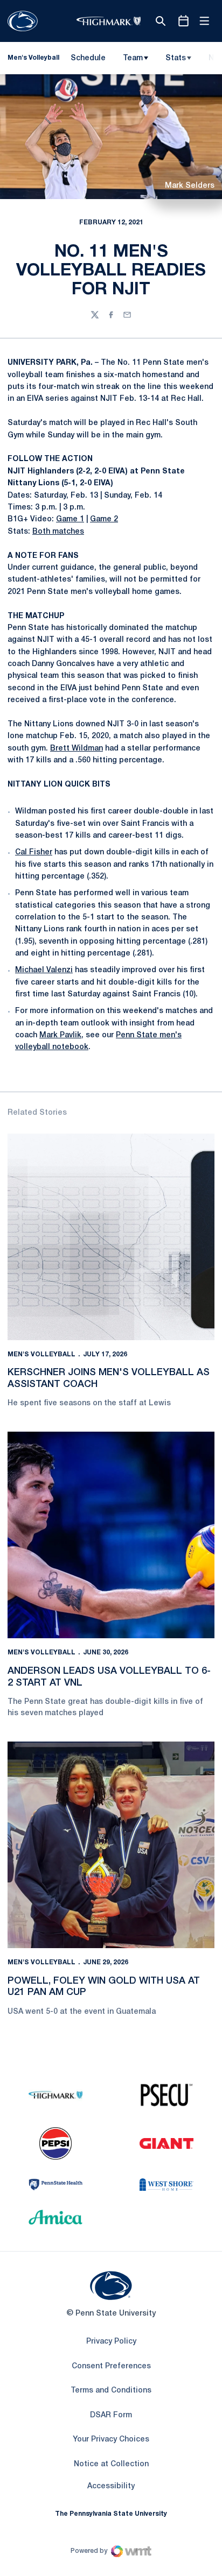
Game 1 (70, 519)
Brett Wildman (77, 749)
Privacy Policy (111, 2342)
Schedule (88, 58)
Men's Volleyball (41, 1354)
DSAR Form (111, 2415)
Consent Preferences (111, 2366)
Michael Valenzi (44, 970)
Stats (176, 58)
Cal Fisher (34, 852)
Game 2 (104, 519)
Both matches (58, 532)
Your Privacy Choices (111, 2440)
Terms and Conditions (111, 2391)
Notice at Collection (111, 2464)
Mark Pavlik (60, 1035)
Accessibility (111, 2486)
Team (133, 58)
